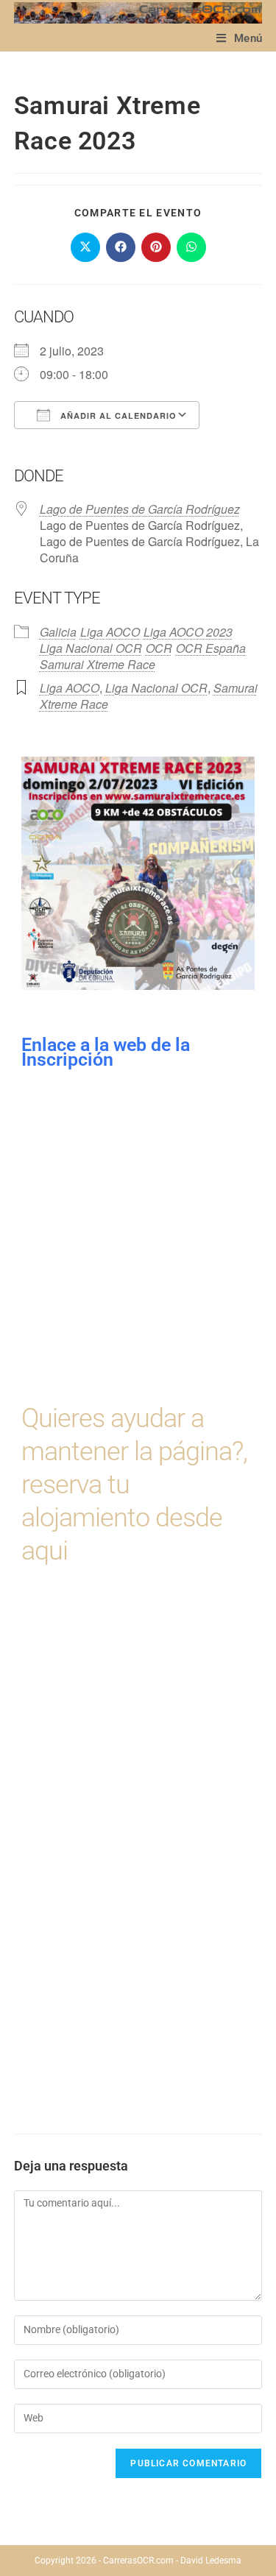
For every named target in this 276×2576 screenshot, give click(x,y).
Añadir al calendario (117, 415)
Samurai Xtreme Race (98, 664)
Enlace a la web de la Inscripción (108, 1052)
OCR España (211, 648)
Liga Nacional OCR (91, 648)
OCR (159, 648)
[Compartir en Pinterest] (156, 247)
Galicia (58, 632)
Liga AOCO (110, 632)
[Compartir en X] (85, 247)
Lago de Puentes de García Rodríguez (140, 509)
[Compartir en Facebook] (121, 247)
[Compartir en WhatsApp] (191, 247)
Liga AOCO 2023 (188, 632)
